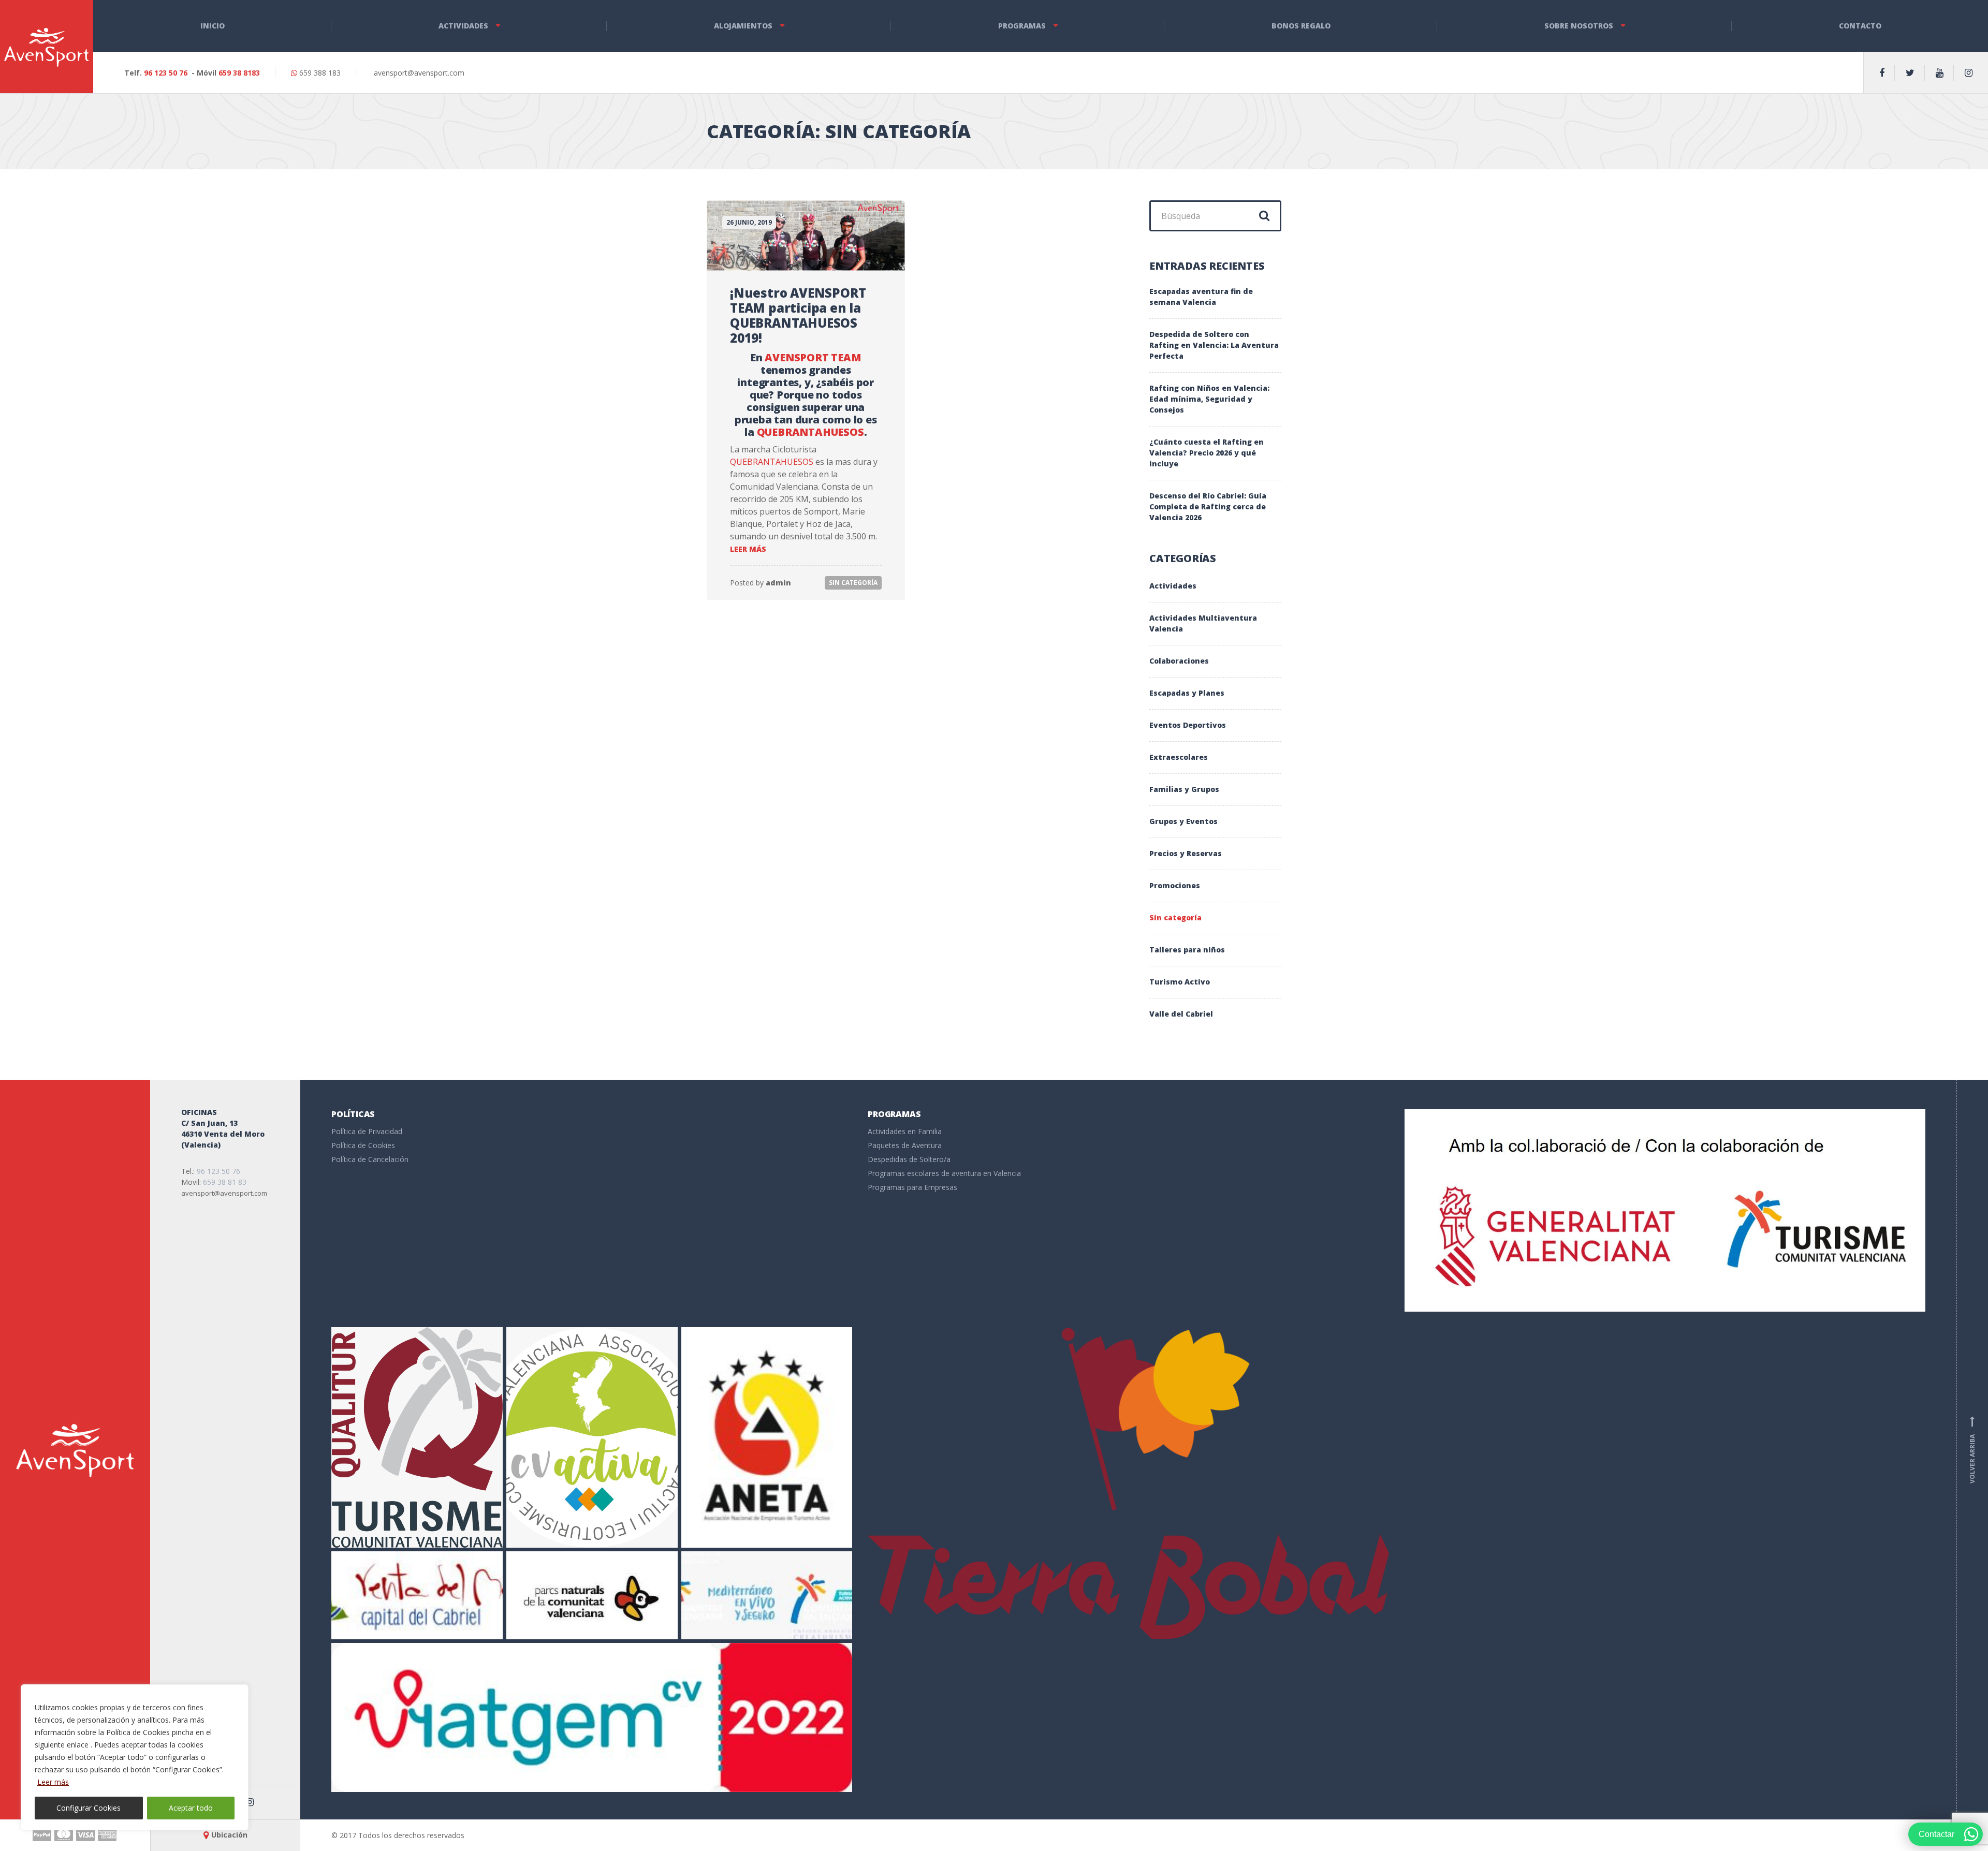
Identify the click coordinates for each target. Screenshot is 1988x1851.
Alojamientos (743, 26)
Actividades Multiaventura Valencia (1203, 623)
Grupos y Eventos (1183, 821)
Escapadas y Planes (1187, 693)
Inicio (213, 26)
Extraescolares (1179, 757)
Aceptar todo (191, 1808)
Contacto (1860, 26)
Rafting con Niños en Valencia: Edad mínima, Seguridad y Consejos (1209, 399)
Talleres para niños (1187, 950)
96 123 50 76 (166, 73)
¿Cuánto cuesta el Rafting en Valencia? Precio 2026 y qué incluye (1207, 453)
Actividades (463, 26)
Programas (1022, 26)
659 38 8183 (239, 73)
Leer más (53, 1782)
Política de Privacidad (367, 1131)
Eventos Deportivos (1188, 725)
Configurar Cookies (89, 1808)
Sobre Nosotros (1579, 26)
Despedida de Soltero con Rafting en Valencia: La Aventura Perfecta (1214, 345)
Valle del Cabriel (1181, 1014)
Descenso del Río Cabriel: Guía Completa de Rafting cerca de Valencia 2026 (1208, 506)
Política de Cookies (363, 1145)
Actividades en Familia (905, 1131)
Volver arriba (1972, 1450)
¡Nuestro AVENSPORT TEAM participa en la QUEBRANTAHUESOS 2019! (798, 315)
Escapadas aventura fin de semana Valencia (1201, 297)
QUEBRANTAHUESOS (810, 432)
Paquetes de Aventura (905, 1145)
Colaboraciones (1179, 661)
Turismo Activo (1180, 982)
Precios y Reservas (1186, 853)
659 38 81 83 (225, 1182)
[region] (135, 1757)
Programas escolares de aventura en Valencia (944, 1173)
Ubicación (229, 1835)
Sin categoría (853, 583)
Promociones (1175, 885)
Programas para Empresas (912, 1187)
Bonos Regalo (1301, 26)
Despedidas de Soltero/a (909, 1159)
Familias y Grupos (1184, 789)
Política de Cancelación (370, 1159)
